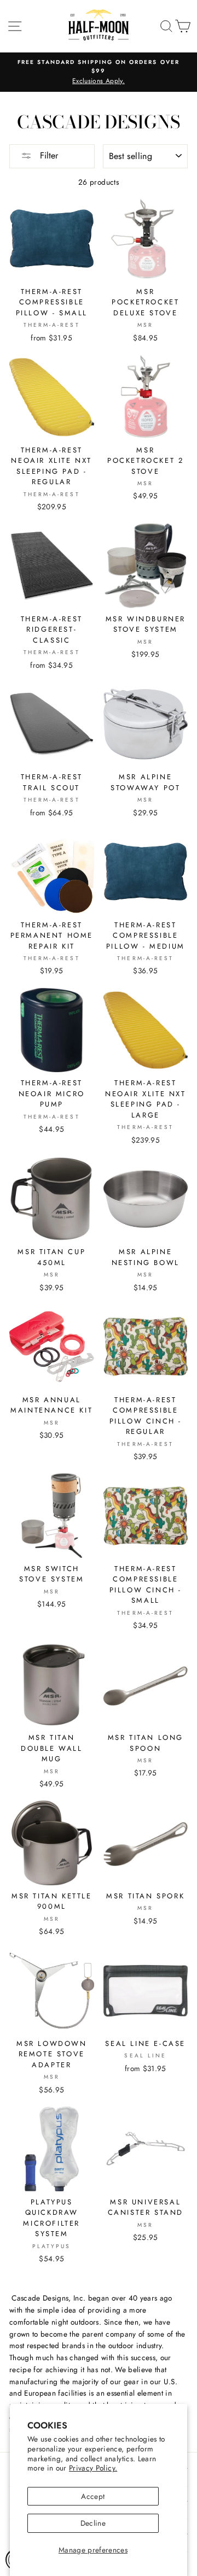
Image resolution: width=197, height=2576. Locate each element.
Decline (93, 2523)
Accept (93, 2496)
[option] (99, 72)
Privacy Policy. (93, 2468)
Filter (48, 155)
